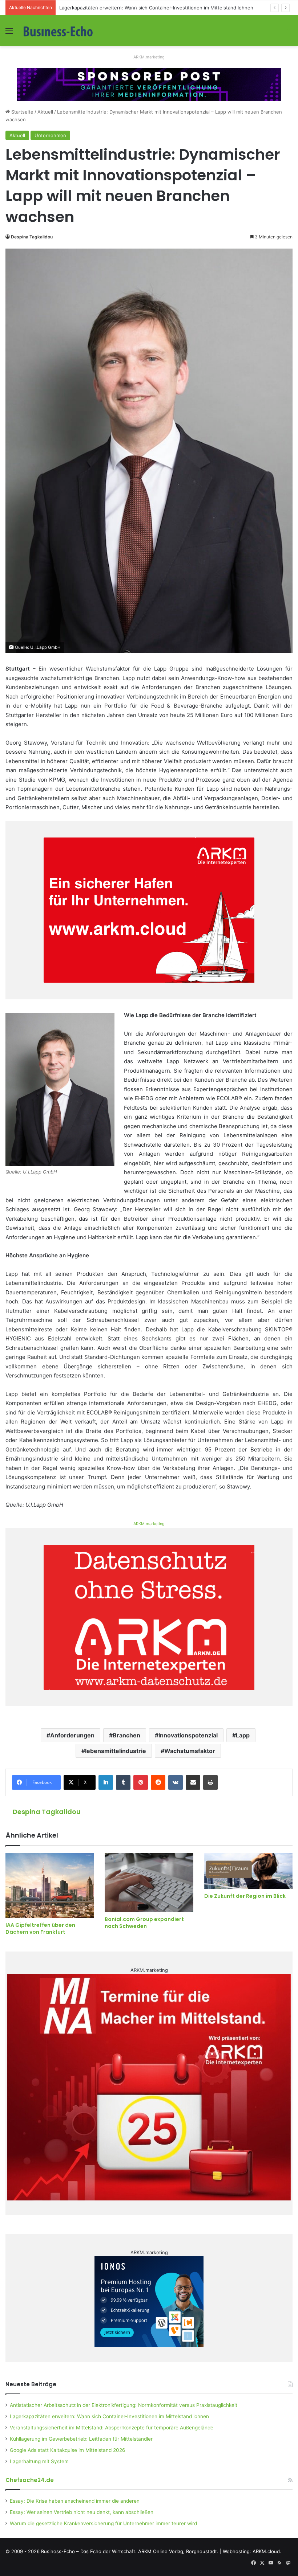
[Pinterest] (141, 1782)
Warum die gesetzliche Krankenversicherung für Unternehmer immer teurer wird (103, 2523)
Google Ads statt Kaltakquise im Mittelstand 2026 (68, 2450)
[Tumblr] (123, 1782)
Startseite (22, 112)
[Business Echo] (58, 31)
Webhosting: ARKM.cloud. (252, 2551)
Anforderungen (72, 1735)
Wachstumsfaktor (190, 1751)
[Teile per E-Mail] (193, 1782)
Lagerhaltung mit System (39, 2461)
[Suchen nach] (289, 33)
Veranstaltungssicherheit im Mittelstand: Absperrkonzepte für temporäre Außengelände (112, 2428)
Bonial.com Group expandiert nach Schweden (144, 1923)
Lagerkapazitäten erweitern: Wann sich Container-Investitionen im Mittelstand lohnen (109, 2416)
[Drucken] (210, 1782)
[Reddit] (158, 1782)
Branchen (126, 1735)
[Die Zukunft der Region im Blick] (248, 1871)
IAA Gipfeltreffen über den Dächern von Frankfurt (40, 1928)
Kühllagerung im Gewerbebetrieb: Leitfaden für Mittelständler (81, 2439)
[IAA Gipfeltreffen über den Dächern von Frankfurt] (50, 1886)
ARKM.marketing (149, 57)
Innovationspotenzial (188, 1735)
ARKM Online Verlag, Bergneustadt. (178, 2551)
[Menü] (9, 33)
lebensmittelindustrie (116, 1751)
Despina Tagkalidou (32, 237)
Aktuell (45, 112)
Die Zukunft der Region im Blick (245, 1896)
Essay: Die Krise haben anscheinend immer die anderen (75, 2501)
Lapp (243, 1735)
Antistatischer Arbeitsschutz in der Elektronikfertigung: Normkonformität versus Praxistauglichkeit (124, 2405)
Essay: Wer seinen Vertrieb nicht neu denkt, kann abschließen (82, 2512)
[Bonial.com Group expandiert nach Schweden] (149, 1883)
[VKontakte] (176, 1782)
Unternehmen (50, 135)
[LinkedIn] (106, 1782)
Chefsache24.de (30, 2480)
